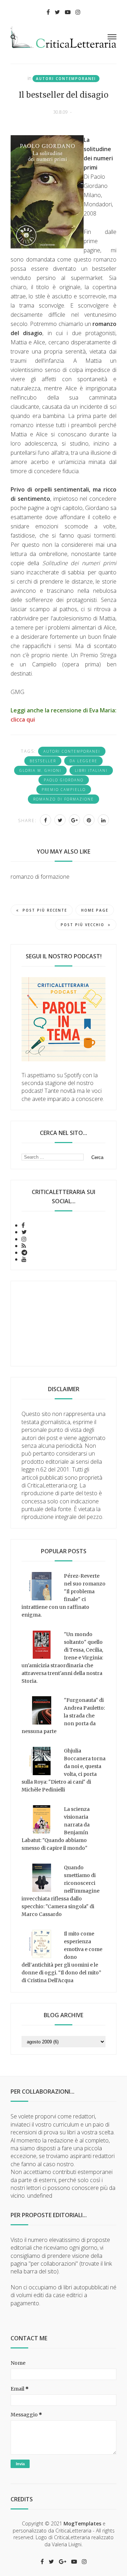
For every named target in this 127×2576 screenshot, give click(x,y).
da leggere (83, 761)
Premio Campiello (64, 790)
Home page (95, 910)
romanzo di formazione (64, 799)
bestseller (43, 761)
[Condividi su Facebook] (46, 820)
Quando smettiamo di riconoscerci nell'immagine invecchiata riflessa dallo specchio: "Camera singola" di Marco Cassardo (61, 1891)
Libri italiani (91, 770)
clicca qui (23, 719)
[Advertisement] (64, 1324)
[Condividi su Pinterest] (89, 820)
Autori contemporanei (66, 79)
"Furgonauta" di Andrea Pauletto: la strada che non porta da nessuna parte (63, 1716)
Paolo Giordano (64, 780)
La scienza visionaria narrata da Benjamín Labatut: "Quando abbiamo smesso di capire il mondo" (56, 1829)
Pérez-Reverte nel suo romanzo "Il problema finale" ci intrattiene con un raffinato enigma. (64, 1595)
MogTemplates (82, 2523)
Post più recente (45, 910)
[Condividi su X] (60, 820)
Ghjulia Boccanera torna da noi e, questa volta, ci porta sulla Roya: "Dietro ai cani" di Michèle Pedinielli (64, 1770)
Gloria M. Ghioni (40, 770)
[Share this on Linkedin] (103, 820)
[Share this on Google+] (74, 820)
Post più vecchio (83, 925)
